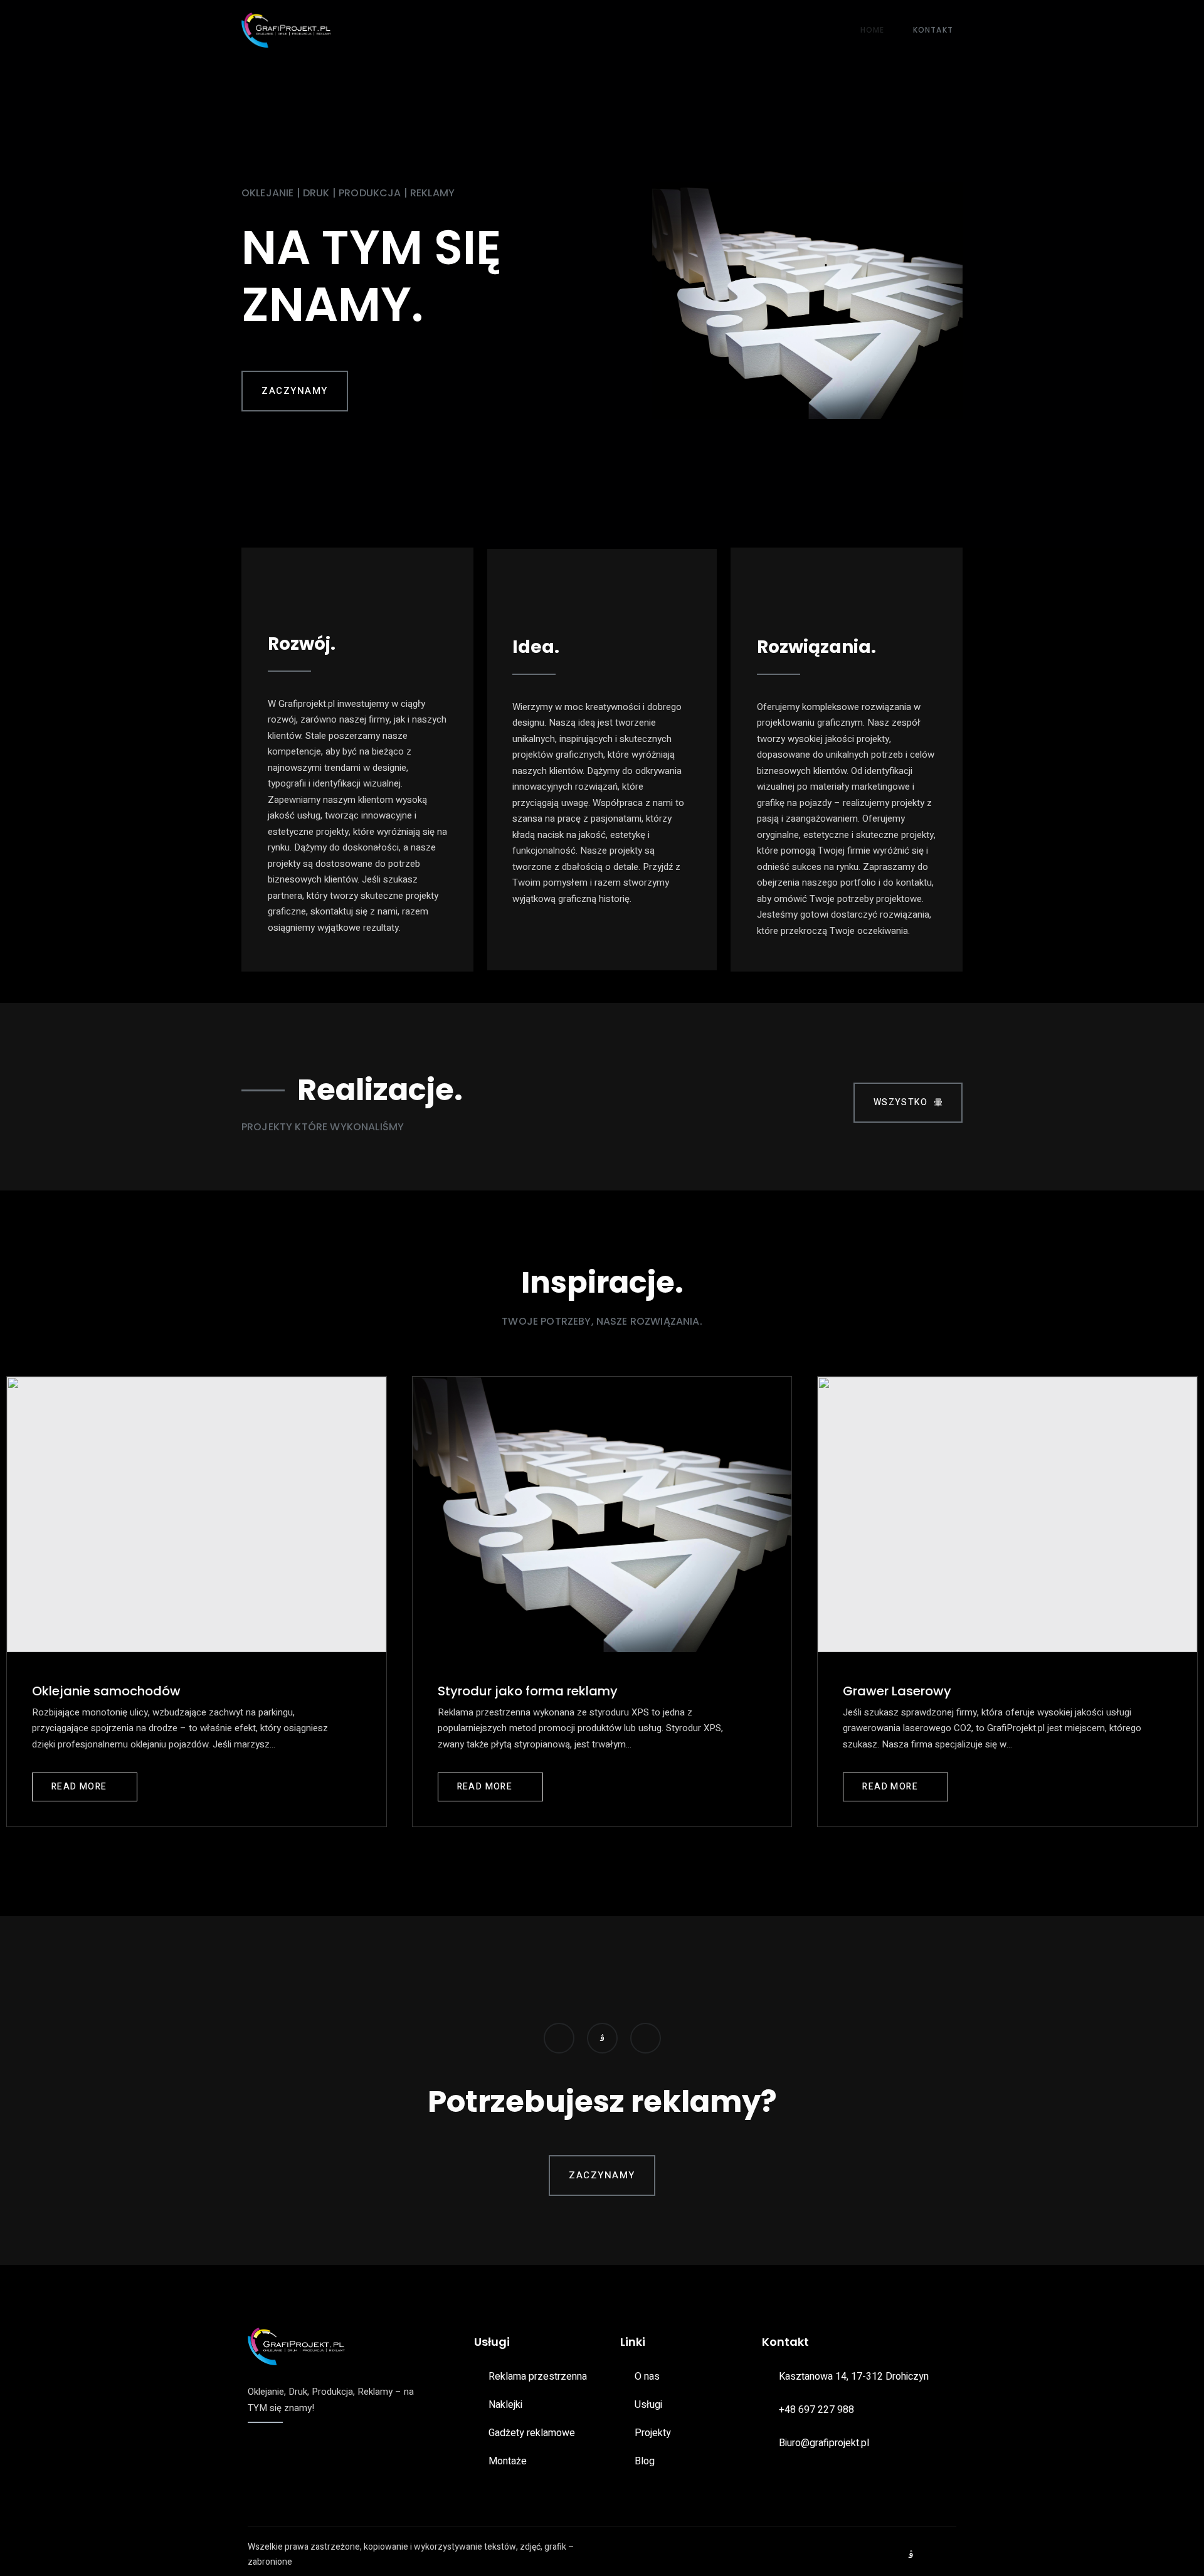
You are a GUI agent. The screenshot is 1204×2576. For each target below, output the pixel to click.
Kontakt (933, 30)
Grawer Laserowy (897, 1691)
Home (873, 30)
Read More (79, 1787)
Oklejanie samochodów (106, 1691)
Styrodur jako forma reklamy (528, 1691)
